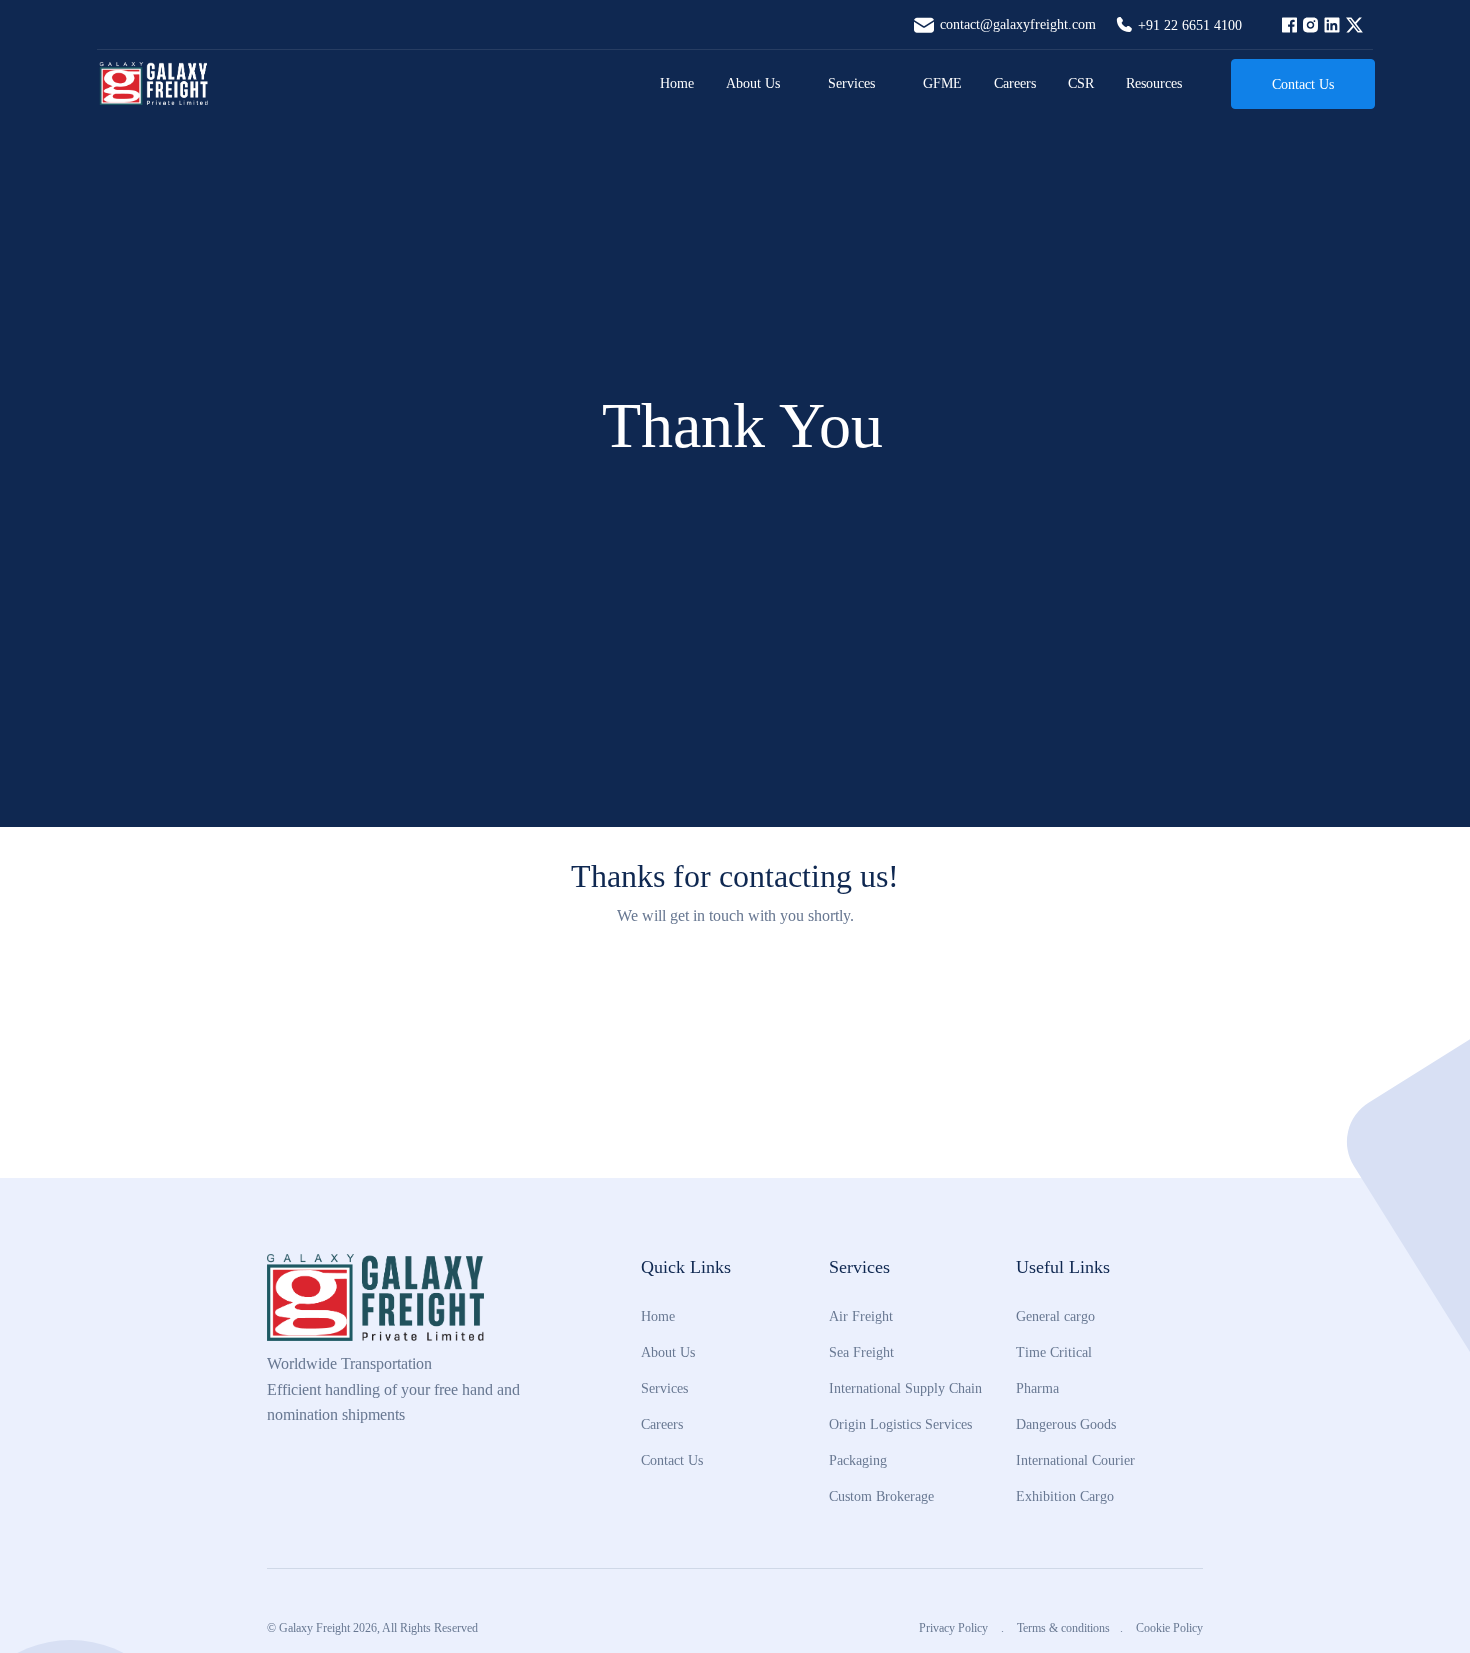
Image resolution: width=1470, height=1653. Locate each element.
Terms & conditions (1063, 1628)
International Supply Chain (905, 1388)
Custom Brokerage (881, 1496)
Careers (1015, 83)
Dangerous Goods (1066, 1424)
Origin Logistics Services (900, 1424)
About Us (753, 83)
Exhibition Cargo (1065, 1496)
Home (677, 83)
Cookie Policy (1169, 1628)
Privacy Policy (955, 1628)
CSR (1081, 83)
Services (851, 83)
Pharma (1037, 1388)
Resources (1154, 83)
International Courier (1075, 1460)
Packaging (858, 1460)
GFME (942, 83)
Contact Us (1303, 84)
